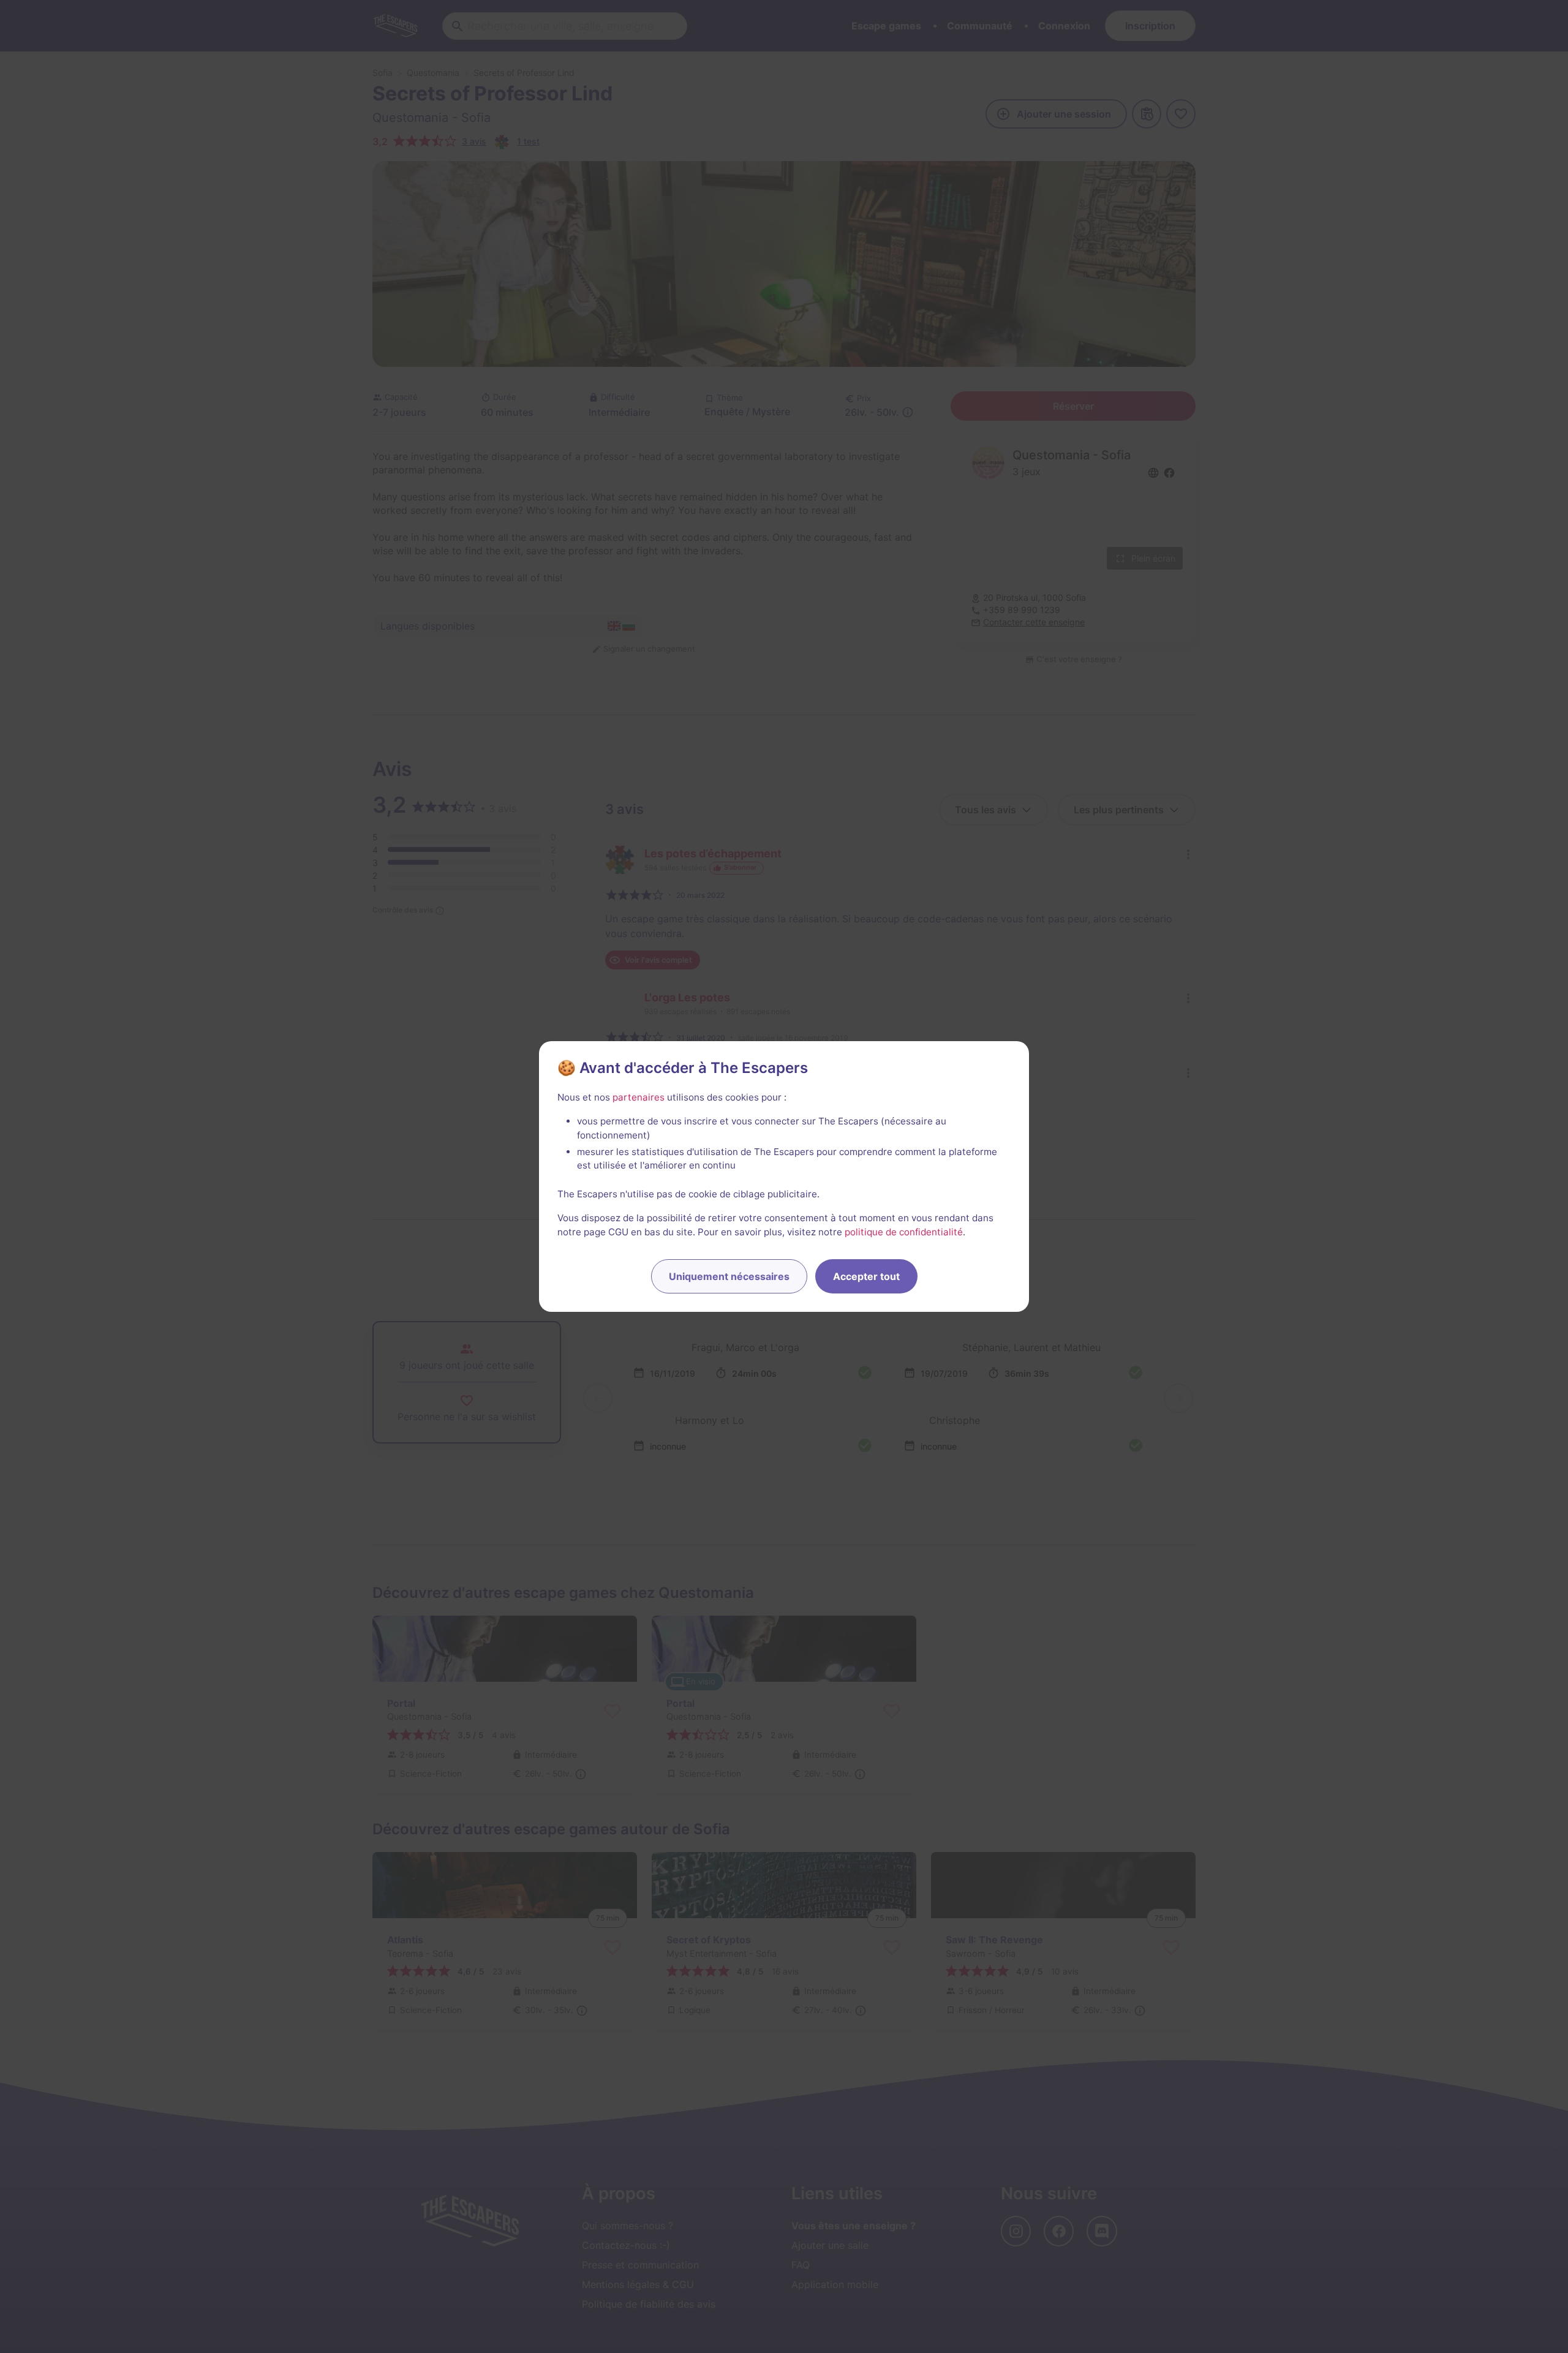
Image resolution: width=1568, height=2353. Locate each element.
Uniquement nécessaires (729, 1276)
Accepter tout (866, 1276)
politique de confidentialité (904, 1232)
